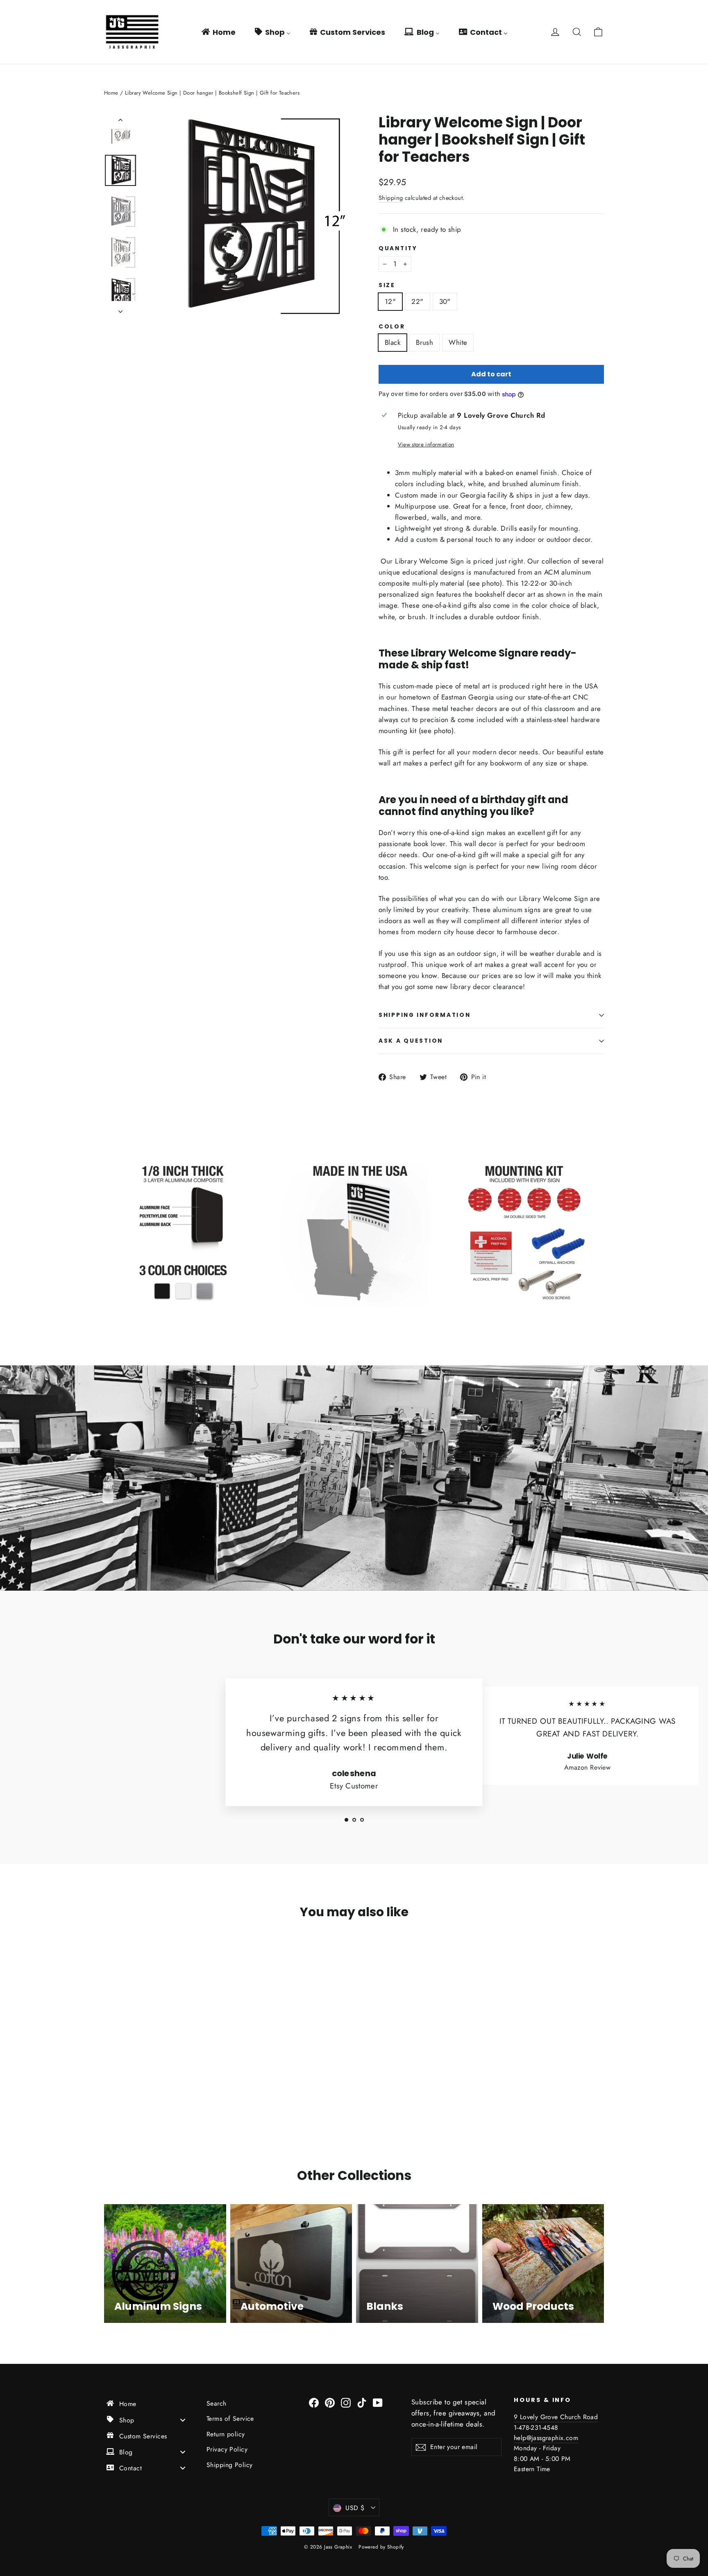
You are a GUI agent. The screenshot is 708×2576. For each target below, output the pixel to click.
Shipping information (424, 1015)
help (520, 2438)
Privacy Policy (227, 2449)
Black (393, 342)
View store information (426, 444)
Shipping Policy (229, 2465)
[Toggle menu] (183, 2420)
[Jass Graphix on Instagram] (346, 2402)
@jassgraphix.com (552, 2438)
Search (217, 2403)
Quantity (398, 249)
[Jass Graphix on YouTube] (378, 2402)
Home (111, 93)
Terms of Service (230, 2419)
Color (392, 327)
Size (387, 285)
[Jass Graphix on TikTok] (362, 2402)
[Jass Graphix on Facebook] (314, 2402)
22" (417, 301)
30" (445, 301)
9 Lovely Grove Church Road (556, 2417)
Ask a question (411, 1041)
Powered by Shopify (381, 2547)
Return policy (226, 2434)
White (458, 342)
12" (390, 301)
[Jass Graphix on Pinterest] (330, 2402)
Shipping (391, 198)
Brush (424, 342)
